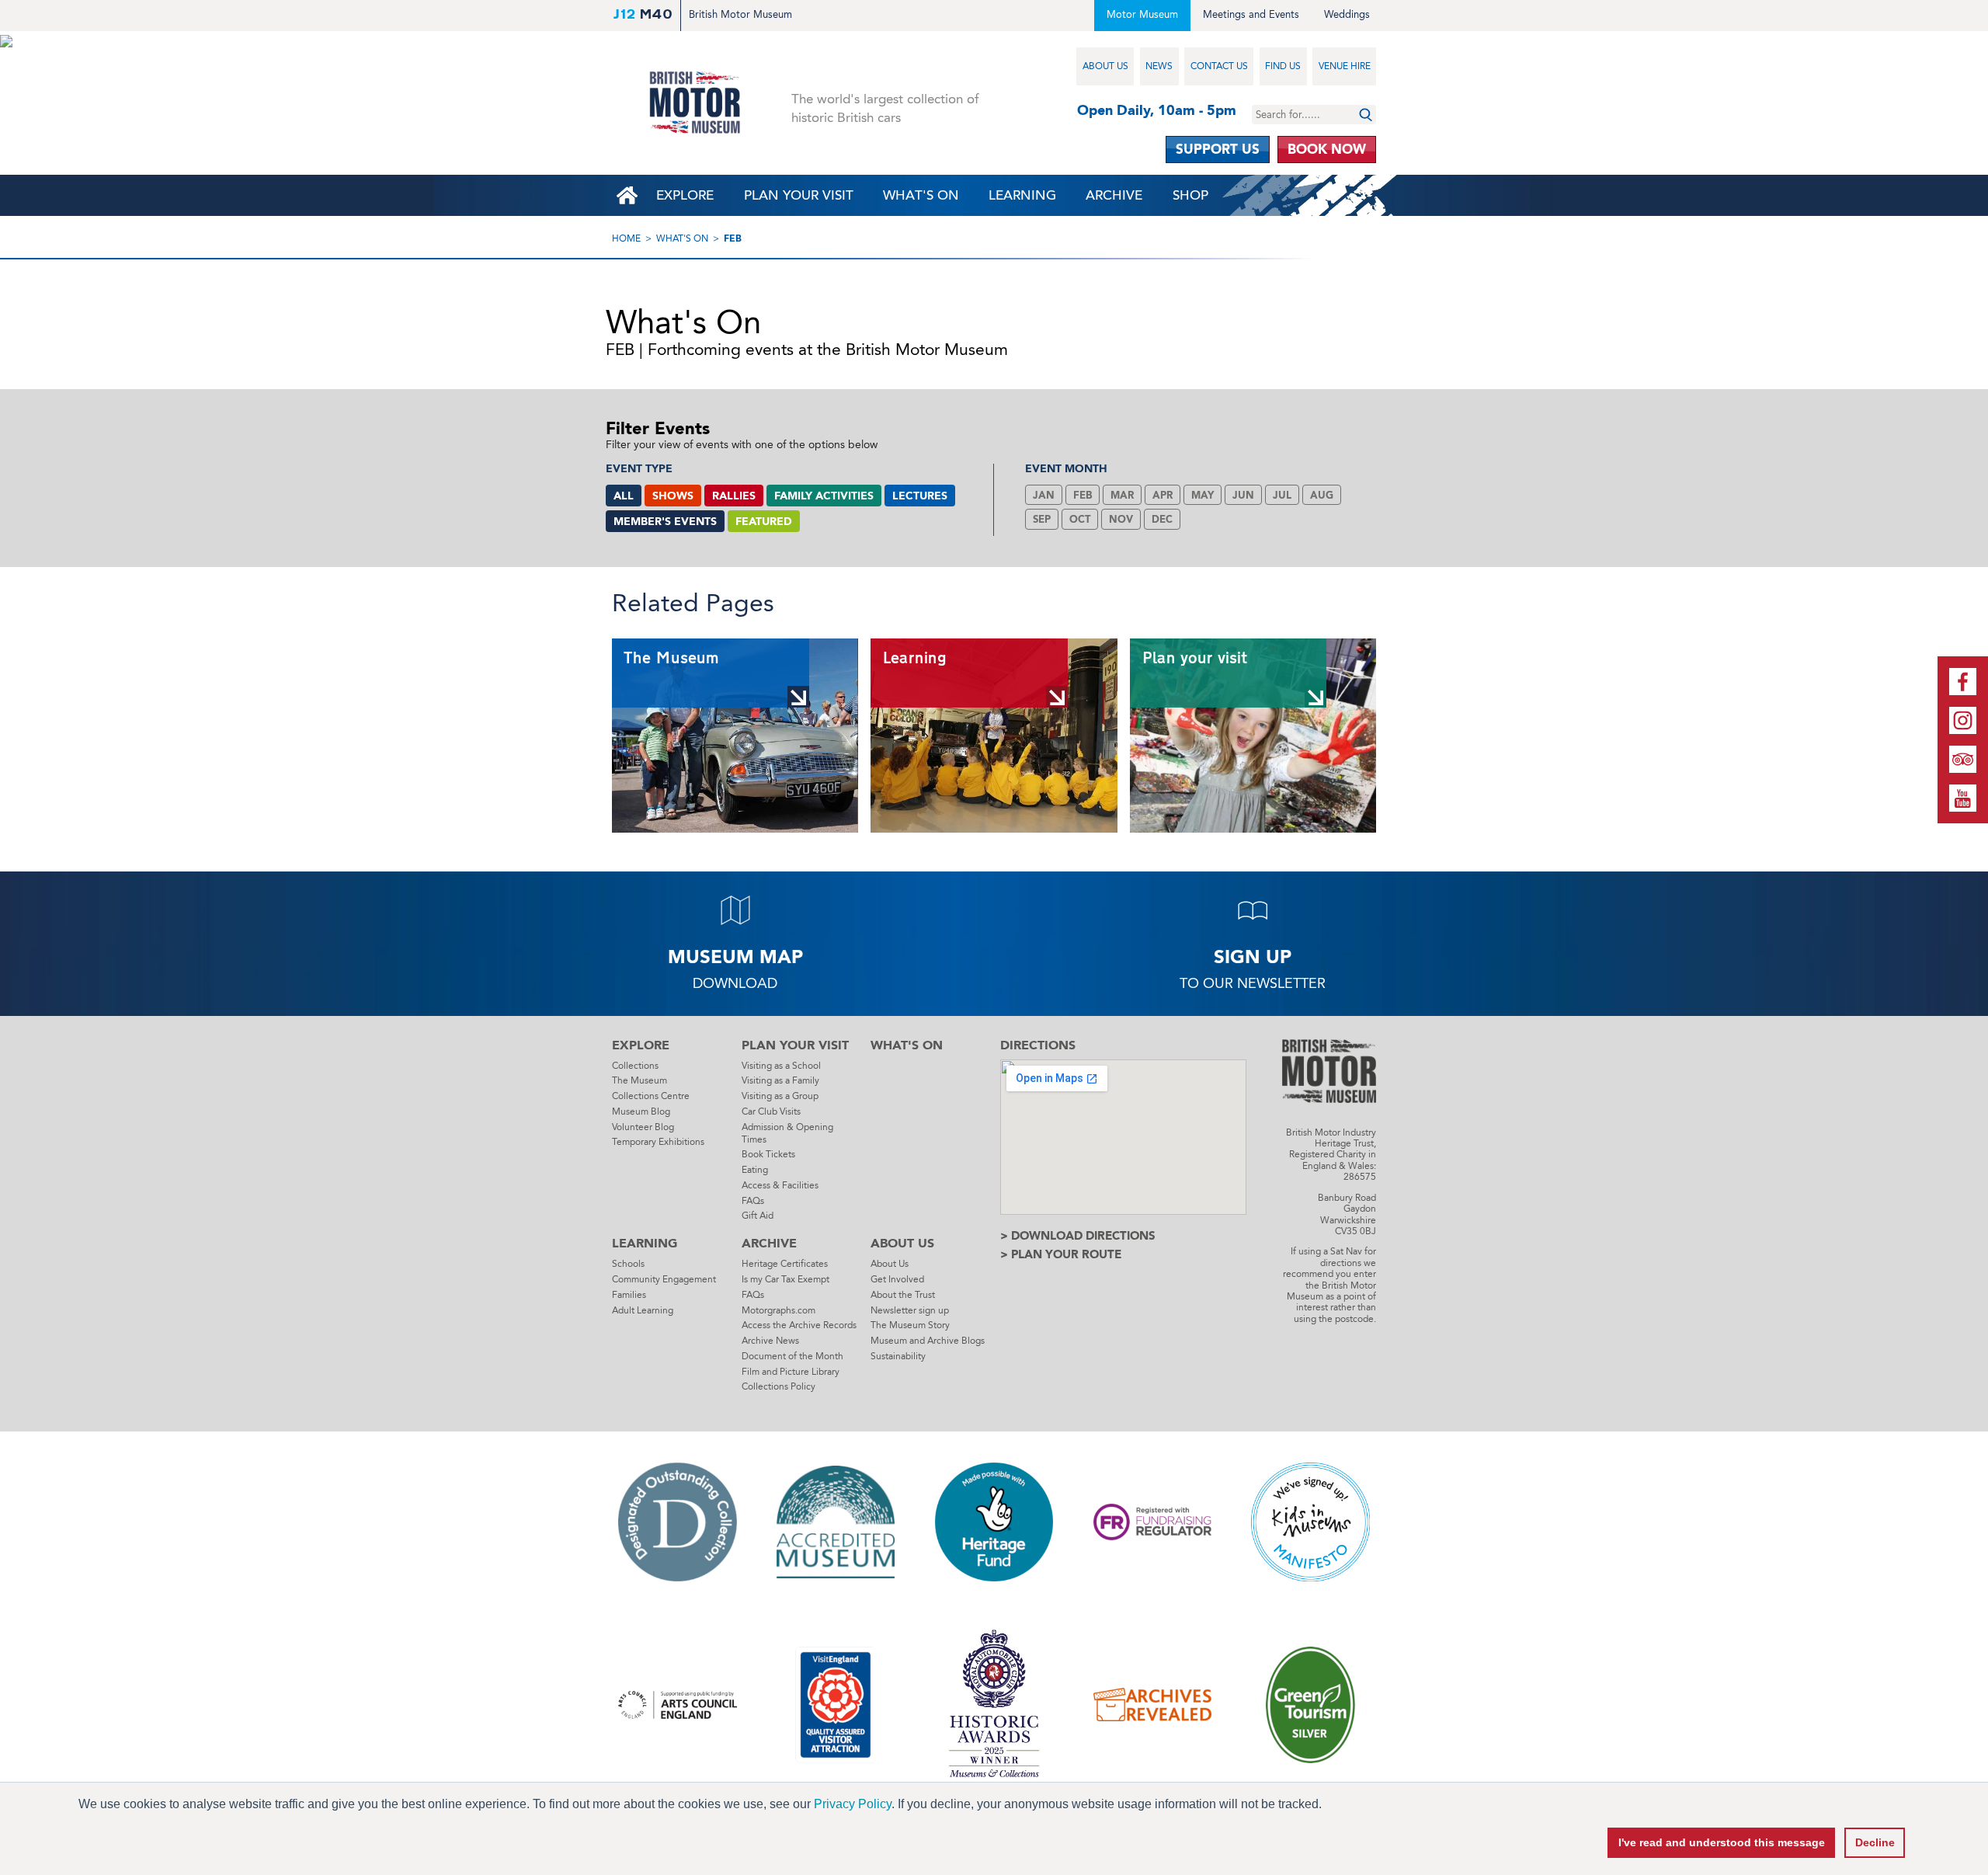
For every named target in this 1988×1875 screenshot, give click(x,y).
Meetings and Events (1251, 14)
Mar (1122, 495)
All (624, 496)
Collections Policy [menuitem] (779, 1386)
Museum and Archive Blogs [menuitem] (928, 1341)
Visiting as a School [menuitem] (781, 1066)
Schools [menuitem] (628, 1264)
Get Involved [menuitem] (897, 1279)
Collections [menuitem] (635, 1066)
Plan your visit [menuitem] (799, 195)
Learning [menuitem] (1022, 195)
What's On (682, 238)
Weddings (1347, 14)
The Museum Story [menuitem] (910, 1325)
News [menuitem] (1159, 66)
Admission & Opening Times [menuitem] (787, 1133)
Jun (1243, 495)
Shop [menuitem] (1190, 195)
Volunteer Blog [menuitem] (643, 1127)
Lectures (920, 496)
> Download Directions (1078, 1236)
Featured (764, 522)
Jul (1282, 495)
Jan (1044, 495)
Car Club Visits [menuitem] (771, 1111)
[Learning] (994, 736)
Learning (914, 658)
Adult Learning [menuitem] (643, 1310)
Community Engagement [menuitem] (664, 1279)
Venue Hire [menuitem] (1345, 66)
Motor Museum (1142, 14)
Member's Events (665, 522)
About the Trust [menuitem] (903, 1295)
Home (626, 238)
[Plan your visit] (1253, 736)
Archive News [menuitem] (770, 1341)
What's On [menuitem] (921, 195)
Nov (1121, 519)
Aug (1322, 495)
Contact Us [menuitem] (1219, 66)
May (1203, 495)
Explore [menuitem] (685, 195)
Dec (1162, 519)
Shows (673, 496)
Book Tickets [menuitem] (768, 1154)
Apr (1163, 495)
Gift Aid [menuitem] (758, 1216)
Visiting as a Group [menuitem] (780, 1096)
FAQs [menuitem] (753, 1201)
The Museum (671, 658)
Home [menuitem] (627, 195)
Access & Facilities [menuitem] (780, 1185)
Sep (1042, 519)
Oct (1080, 519)
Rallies (734, 496)
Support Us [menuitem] (1218, 149)
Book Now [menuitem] (1327, 149)
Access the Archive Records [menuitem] (799, 1325)
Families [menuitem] (629, 1295)
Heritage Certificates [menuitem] (785, 1264)
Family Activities (824, 496)
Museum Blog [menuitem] (641, 1111)
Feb (733, 238)
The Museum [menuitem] (639, 1080)
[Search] (1366, 115)
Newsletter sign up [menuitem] (910, 1310)
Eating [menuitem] (755, 1170)
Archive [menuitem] (1114, 195)
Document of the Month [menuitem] (792, 1356)
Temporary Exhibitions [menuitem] (658, 1142)
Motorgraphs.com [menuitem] (779, 1310)
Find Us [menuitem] (1283, 66)
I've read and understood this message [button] (1722, 1842)
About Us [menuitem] (1105, 66)
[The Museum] (735, 736)
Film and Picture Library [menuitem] (791, 1372)
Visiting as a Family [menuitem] (780, 1080)
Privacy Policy (853, 1804)
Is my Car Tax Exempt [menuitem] (785, 1279)
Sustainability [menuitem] (898, 1356)
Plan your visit (1194, 658)
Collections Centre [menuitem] (651, 1096)
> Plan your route (1061, 1254)
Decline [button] (1875, 1842)
